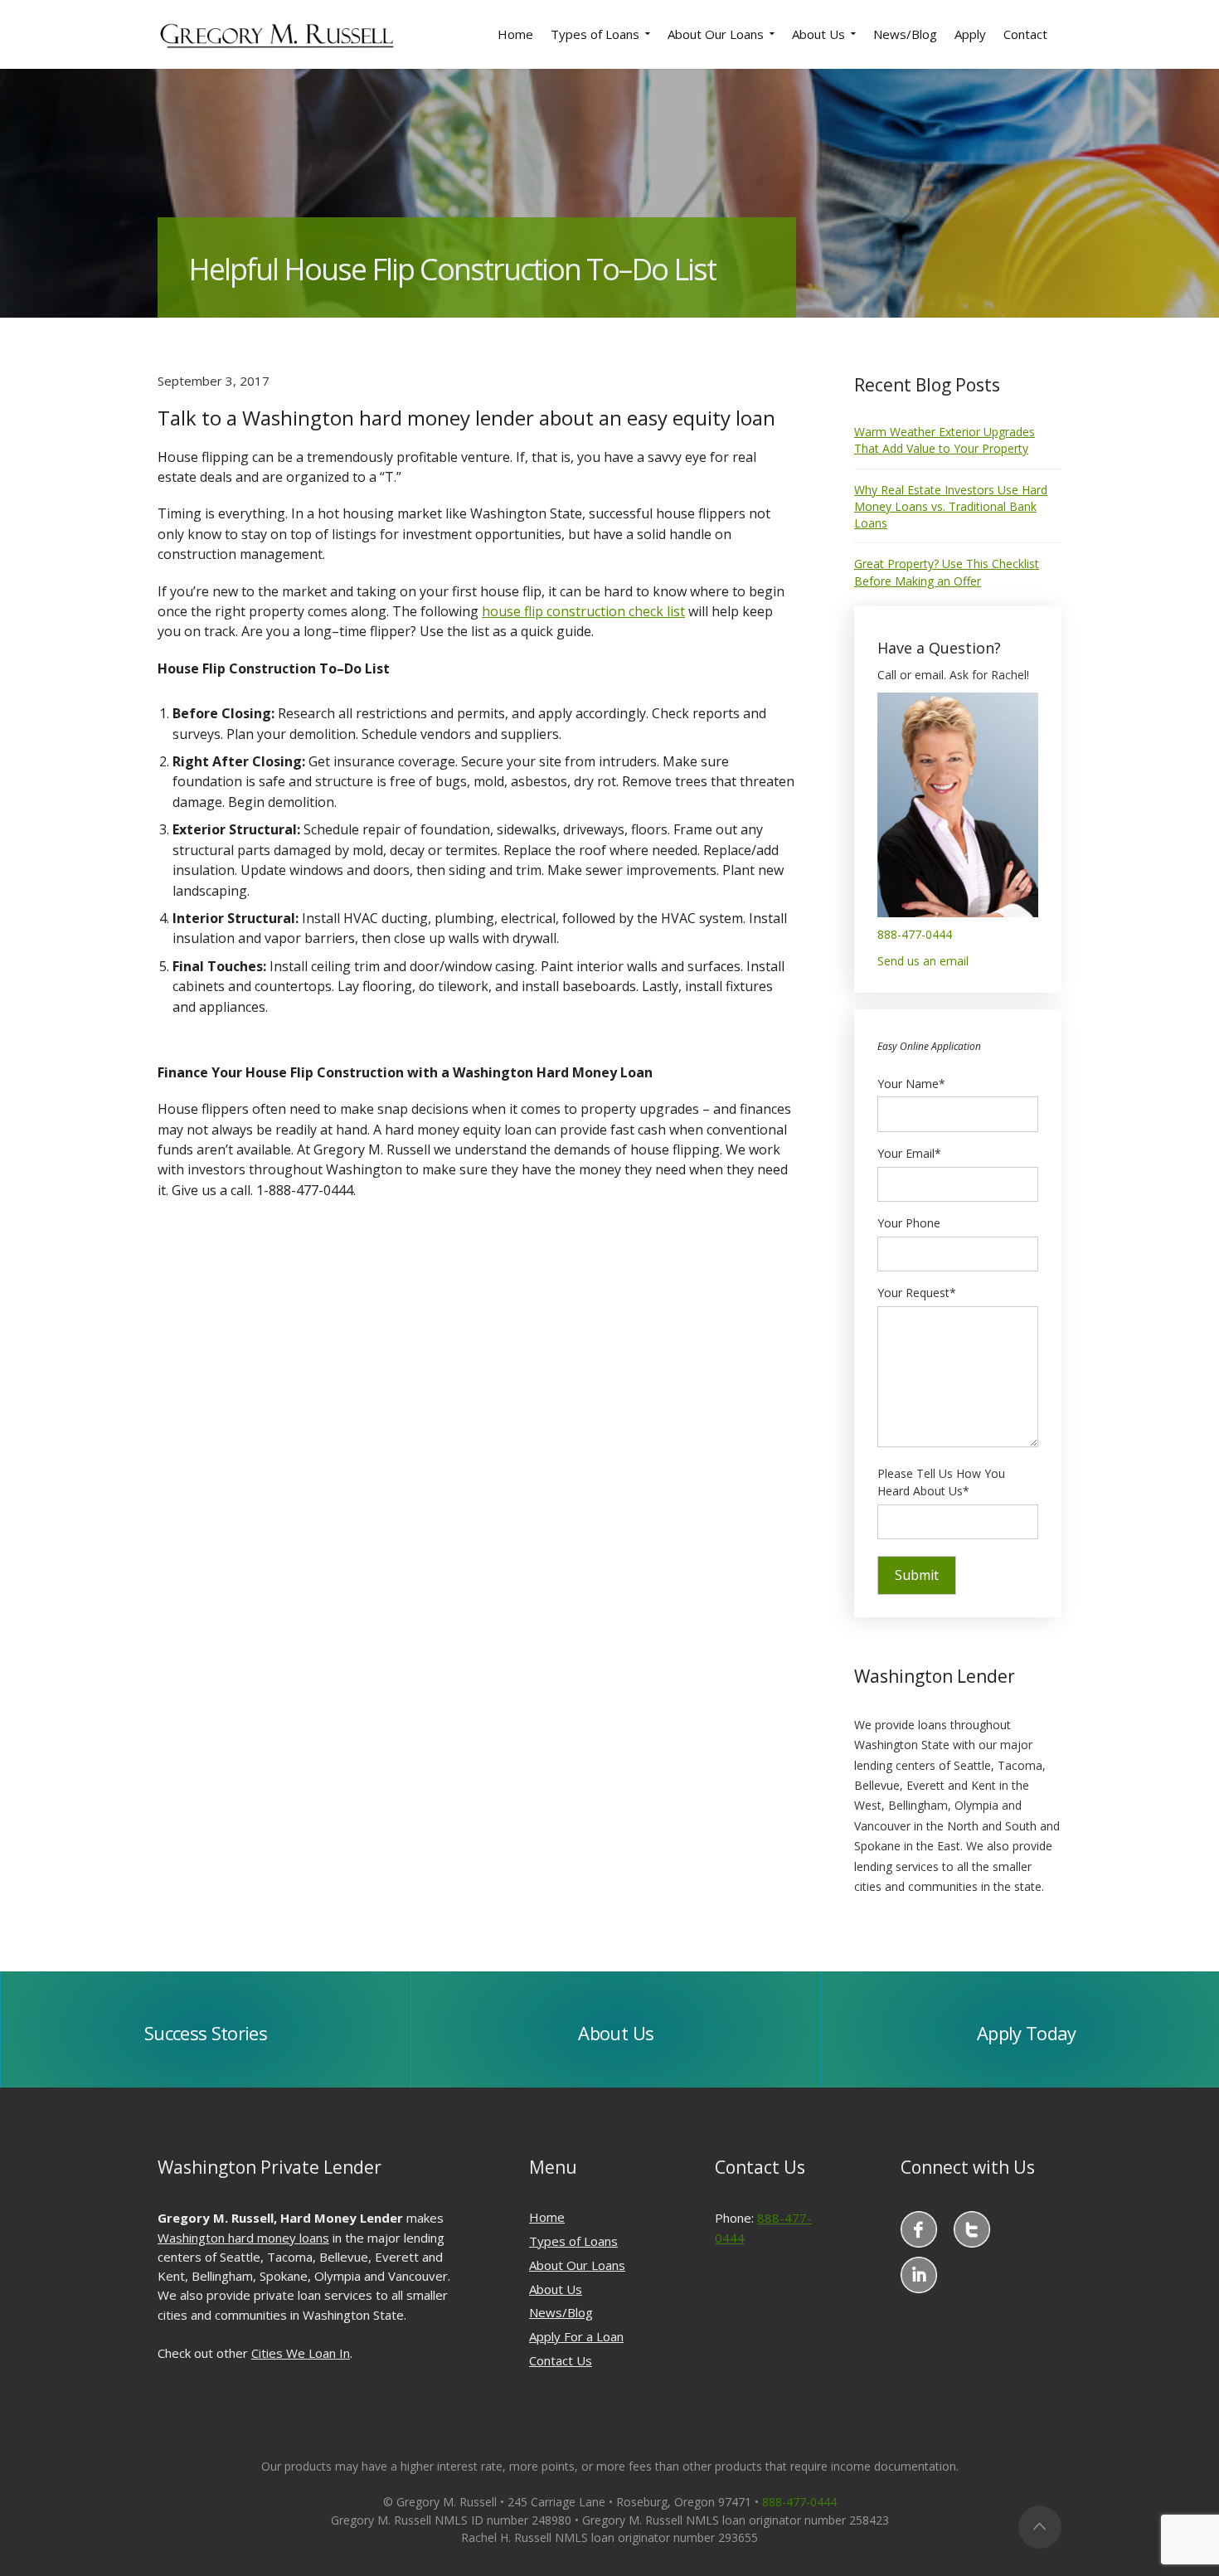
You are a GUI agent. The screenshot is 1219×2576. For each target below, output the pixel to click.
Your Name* (911, 1084)
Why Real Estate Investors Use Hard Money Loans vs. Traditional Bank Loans (951, 507)
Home (547, 2217)
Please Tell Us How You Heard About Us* (941, 1482)
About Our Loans (577, 2265)
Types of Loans (573, 2241)
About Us (556, 2289)
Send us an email (923, 961)
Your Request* (917, 1293)
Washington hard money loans (243, 2238)
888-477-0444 (915, 934)
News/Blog (561, 2312)
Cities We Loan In (301, 2353)
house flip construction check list (583, 611)
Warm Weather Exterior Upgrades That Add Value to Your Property (945, 440)
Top (1040, 2527)
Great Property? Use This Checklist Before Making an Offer (947, 572)
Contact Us (561, 2360)
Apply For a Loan (576, 2336)
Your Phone (909, 1223)
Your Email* (909, 1153)
